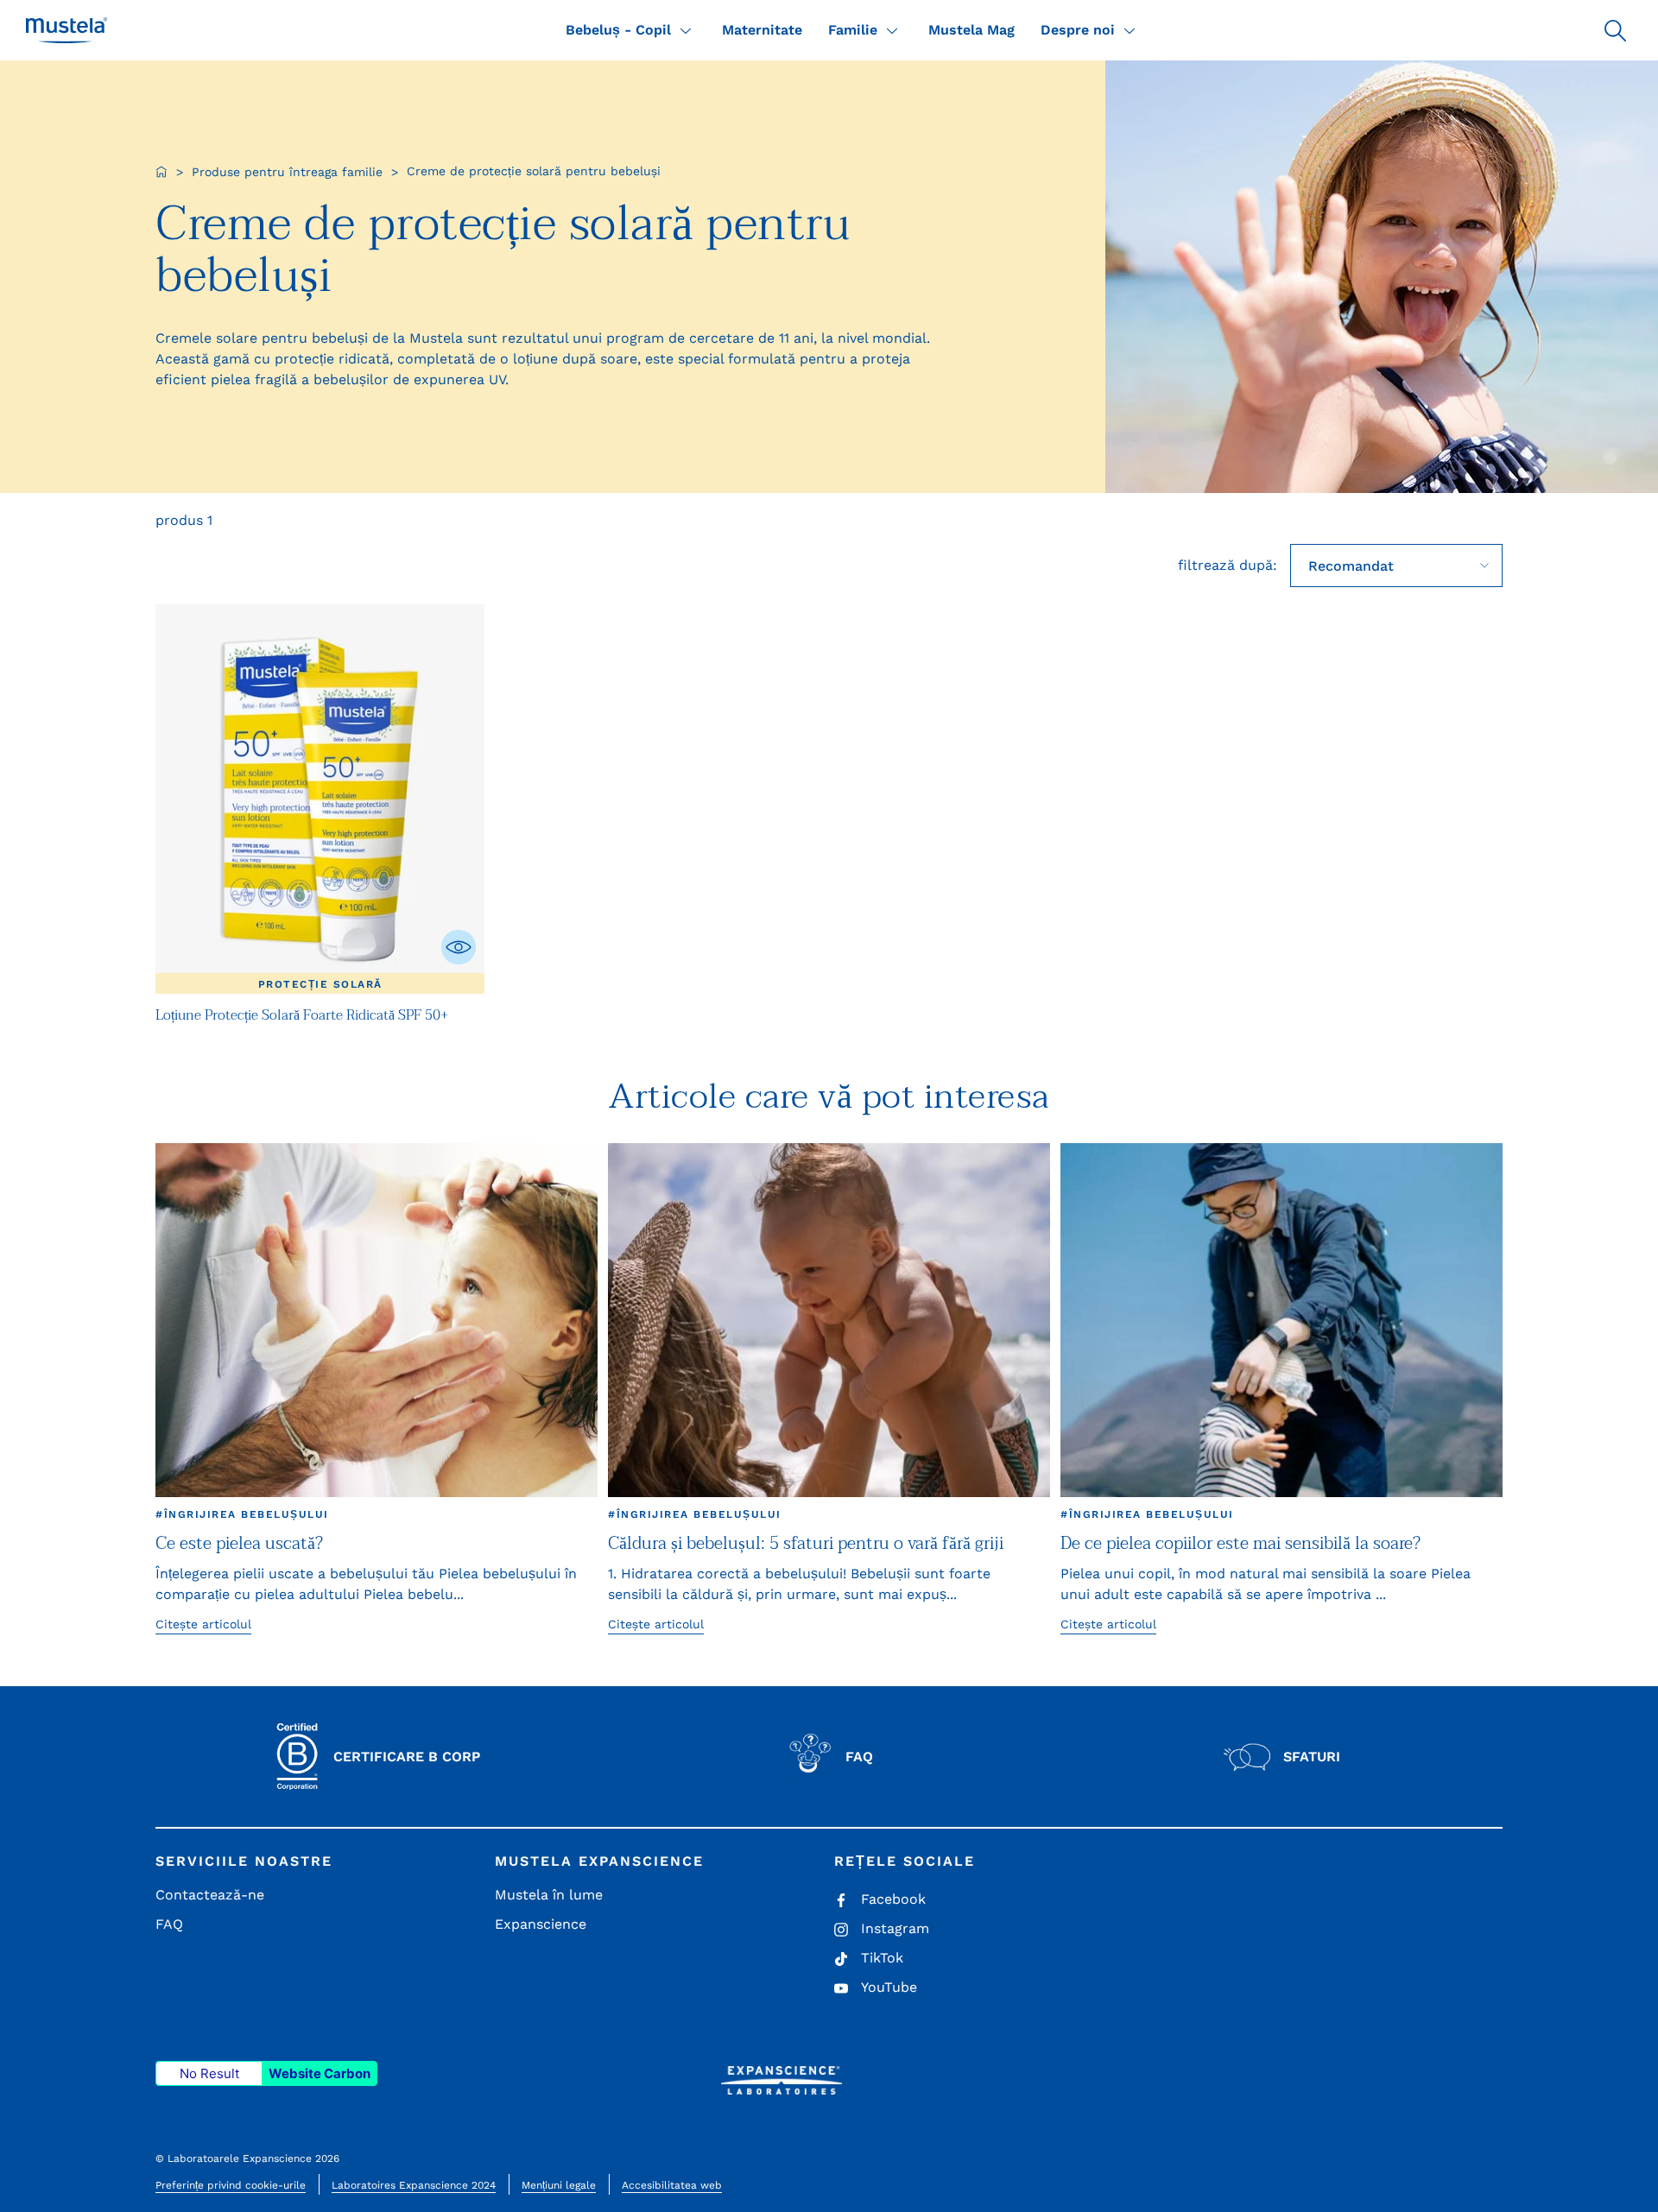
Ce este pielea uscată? (239, 1544)
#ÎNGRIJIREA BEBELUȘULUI (242, 1514)
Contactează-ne (210, 1895)
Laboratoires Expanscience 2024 (414, 2185)
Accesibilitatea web (672, 2185)
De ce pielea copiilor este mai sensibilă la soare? (1240, 1544)
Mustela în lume (549, 1895)
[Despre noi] (1130, 30)
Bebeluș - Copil (618, 30)
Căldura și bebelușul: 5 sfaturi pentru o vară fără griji (806, 1544)
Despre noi (1078, 30)
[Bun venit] (161, 172)
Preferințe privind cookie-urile (231, 2185)
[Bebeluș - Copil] (686, 30)
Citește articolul (203, 1624)
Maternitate (762, 30)
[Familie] (892, 30)
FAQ (169, 1924)
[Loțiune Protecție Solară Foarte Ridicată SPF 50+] (320, 799)
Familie (853, 30)
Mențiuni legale (559, 2185)
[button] (1615, 30)
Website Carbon (320, 2073)
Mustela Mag (971, 30)
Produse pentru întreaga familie (287, 172)
